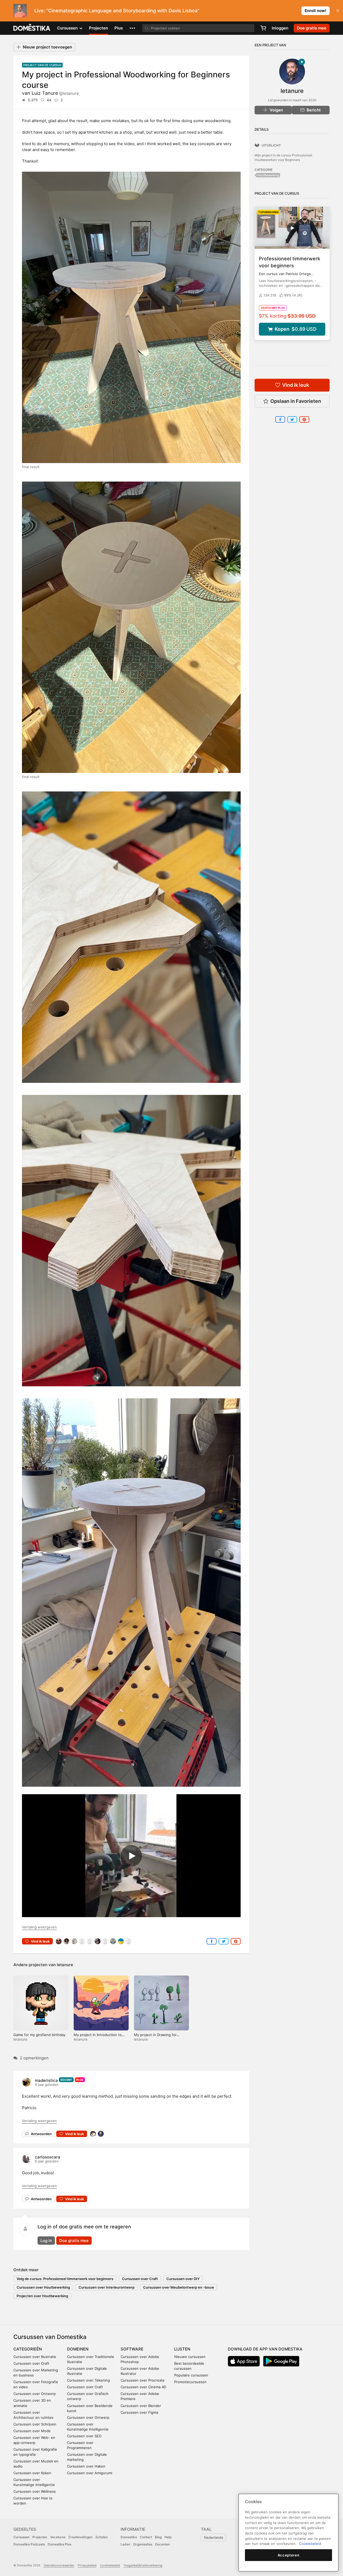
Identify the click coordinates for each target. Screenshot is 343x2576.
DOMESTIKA (32, 28)
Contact (146, 2537)
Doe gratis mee (74, 2241)
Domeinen (78, 2349)
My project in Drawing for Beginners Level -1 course (156, 2037)
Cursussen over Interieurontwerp (107, 2287)
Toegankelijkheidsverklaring (143, 2565)
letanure (65, 1965)
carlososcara (48, 2157)
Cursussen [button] (68, 28)
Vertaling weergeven (39, 1927)
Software (132, 2349)
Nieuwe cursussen (190, 2357)
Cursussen (21, 2537)
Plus (119, 28)
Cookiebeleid (310, 2544)
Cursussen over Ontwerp (35, 2394)
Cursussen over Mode (32, 2431)
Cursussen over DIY (183, 2279)
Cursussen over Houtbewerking (43, 2287)
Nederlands (214, 2537)
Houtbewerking (268, 175)
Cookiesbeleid (110, 2565)
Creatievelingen (80, 2537)
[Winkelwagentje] (263, 28)
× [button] (338, 10)
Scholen (102, 2537)
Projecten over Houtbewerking (42, 2296)
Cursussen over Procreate (143, 2380)
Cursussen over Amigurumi (90, 2473)
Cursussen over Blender (141, 2406)
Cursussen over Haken (86, 2466)
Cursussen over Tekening (88, 2380)
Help (168, 2537)
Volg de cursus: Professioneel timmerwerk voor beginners (65, 2279)
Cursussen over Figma (139, 2412)
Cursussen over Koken (32, 2473)
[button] (132, 28)
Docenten (163, 2544)
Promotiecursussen (190, 2382)
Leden (125, 2544)
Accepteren (289, 2555)
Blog (158, 2537)
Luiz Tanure (55, 93)
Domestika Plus (59, 2544)
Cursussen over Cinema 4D (143, 2387)
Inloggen (280, 28)
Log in (46, 2241)
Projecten (98, 28)
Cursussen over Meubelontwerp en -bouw (179, 2287)
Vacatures (58, 2537)
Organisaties (143, 2544)
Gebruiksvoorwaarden (59, 2565)
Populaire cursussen (191, 2375)
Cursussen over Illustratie (35, 2357)
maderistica (46, 2080)
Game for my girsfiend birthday (39, 2035)
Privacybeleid (87, 2565)
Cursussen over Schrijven (35, 2424)
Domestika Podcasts (29, 2544)
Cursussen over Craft (140, 2279)
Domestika (129, 2537)
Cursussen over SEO (84, 2436)
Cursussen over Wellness (35, 2491)
